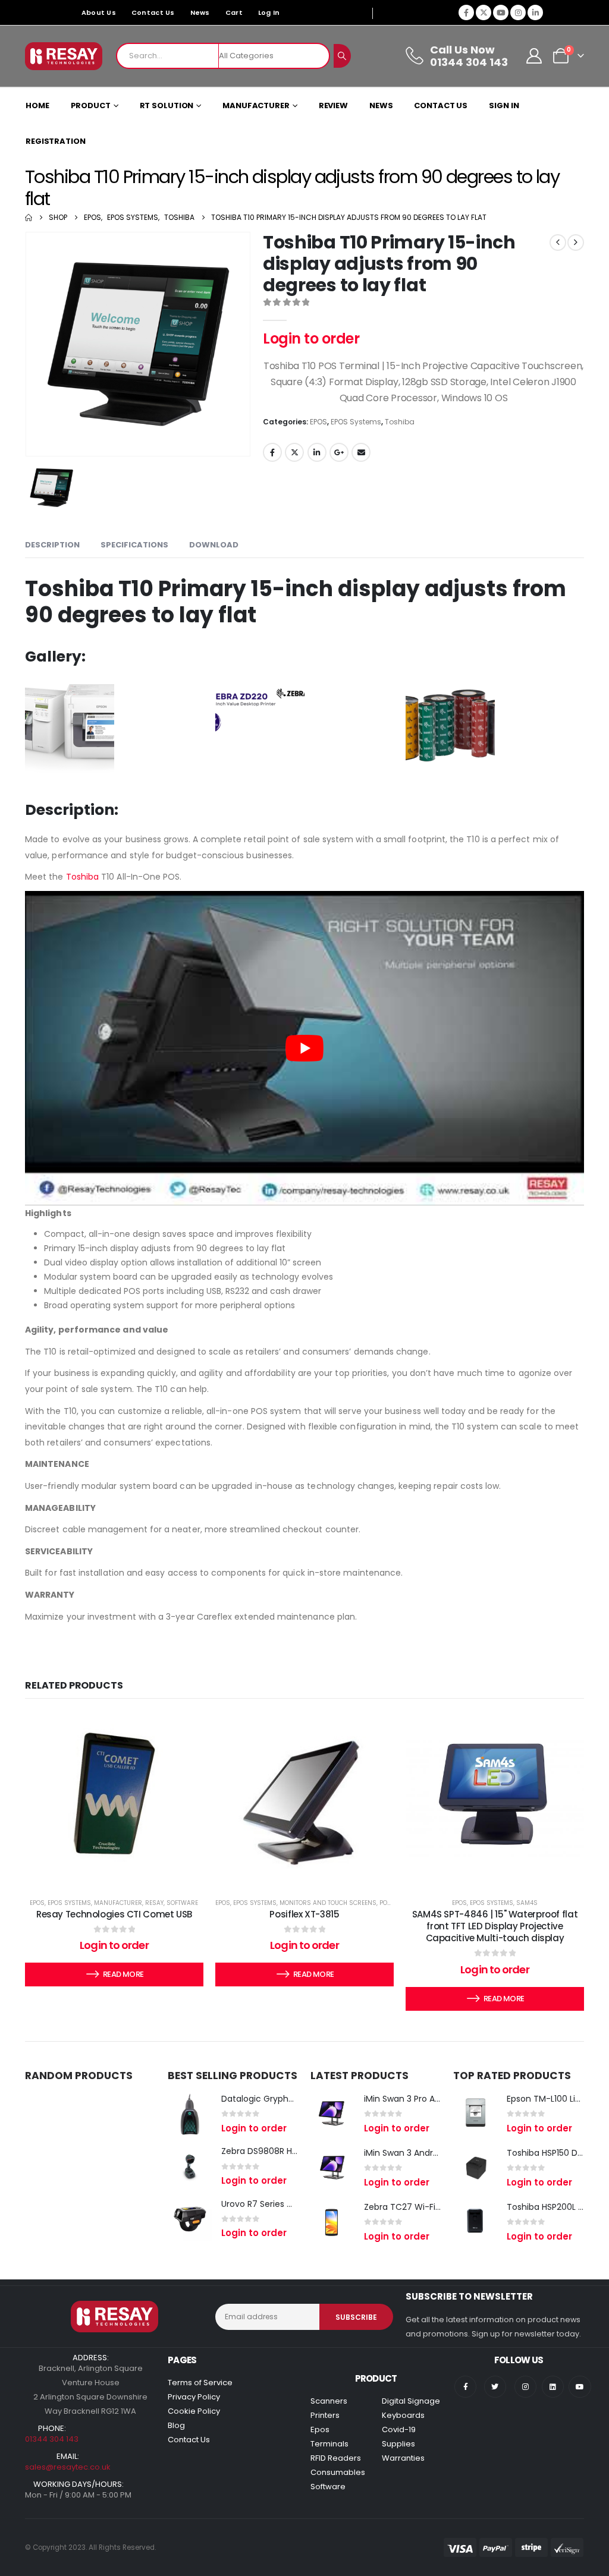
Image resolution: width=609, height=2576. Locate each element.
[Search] (343, 56)
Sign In (504, 106)
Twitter (294, 452)
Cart (234, 12)
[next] (576, 243)
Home (37, 106)
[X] (484, 12)
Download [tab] (214, 545)
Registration (56, 141)
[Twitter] (495, 2387)
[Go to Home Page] (29, 218)
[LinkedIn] (535, 12)
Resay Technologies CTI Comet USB (114, 1914)
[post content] (114, 1797)
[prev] (558, 243)
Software (182, 1903)
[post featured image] (190, 2114)
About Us (99, 12)
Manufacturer (256, 106)
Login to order (311, 338)
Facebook (272, 452)
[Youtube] (501, 12)
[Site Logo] (64, 56)
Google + (339, 452)
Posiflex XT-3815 (304, 1914)
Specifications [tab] (134, 545)
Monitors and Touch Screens (328, 1903)
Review (333, 106)
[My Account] (534, 56)
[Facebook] (466, 12)
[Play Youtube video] (304, 1048)
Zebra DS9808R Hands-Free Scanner (296, 2151)
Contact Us (153, 12)
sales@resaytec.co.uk (68, 2467)
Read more (123, 1974)
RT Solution (167, 106)
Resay (154, 1903)
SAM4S (527, 1903)
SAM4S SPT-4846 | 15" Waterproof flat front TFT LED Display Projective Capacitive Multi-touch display (495, 1926)
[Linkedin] (553, 2387)
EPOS (318, 422)
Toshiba (400, 422)
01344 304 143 (52, 2439)
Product (91, 106)
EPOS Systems (356, 422)
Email (361, 452)
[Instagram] (518, 12)
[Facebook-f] (465, 2387)
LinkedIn (317, 452)
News (200, 12)
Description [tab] (52, 545)
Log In (269, 12)
